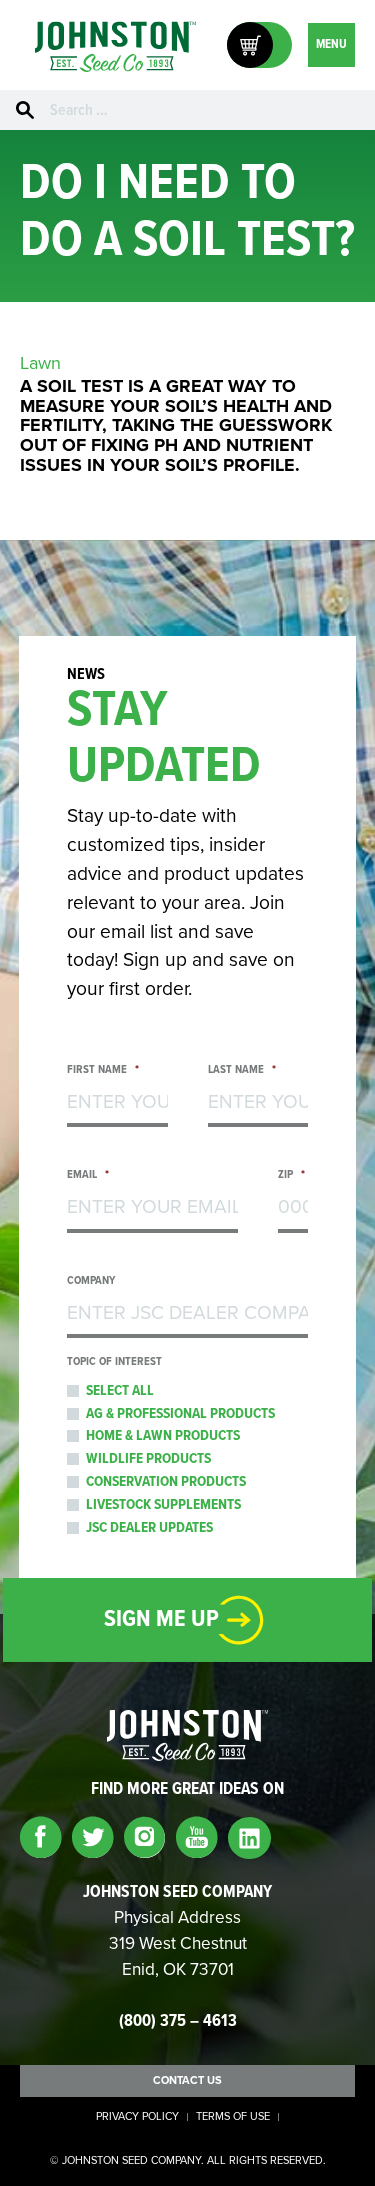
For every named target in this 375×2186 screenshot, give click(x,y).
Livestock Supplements (163, 1505)
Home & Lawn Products (163, 1436)
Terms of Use (233, 2117)
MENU (331, 44)
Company (91, 1281)
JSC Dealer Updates (149, 1528)
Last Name (242, 1070)
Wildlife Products (148, 1459)
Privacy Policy (137, 2117)
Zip (291, 1175)
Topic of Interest (114, 1362)
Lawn (40, 363)
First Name (103, 1070)
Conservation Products (166, 1482)
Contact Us (187, 2080)
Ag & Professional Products (180, 1414)
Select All (120, 1391)
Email (88, 1175)
